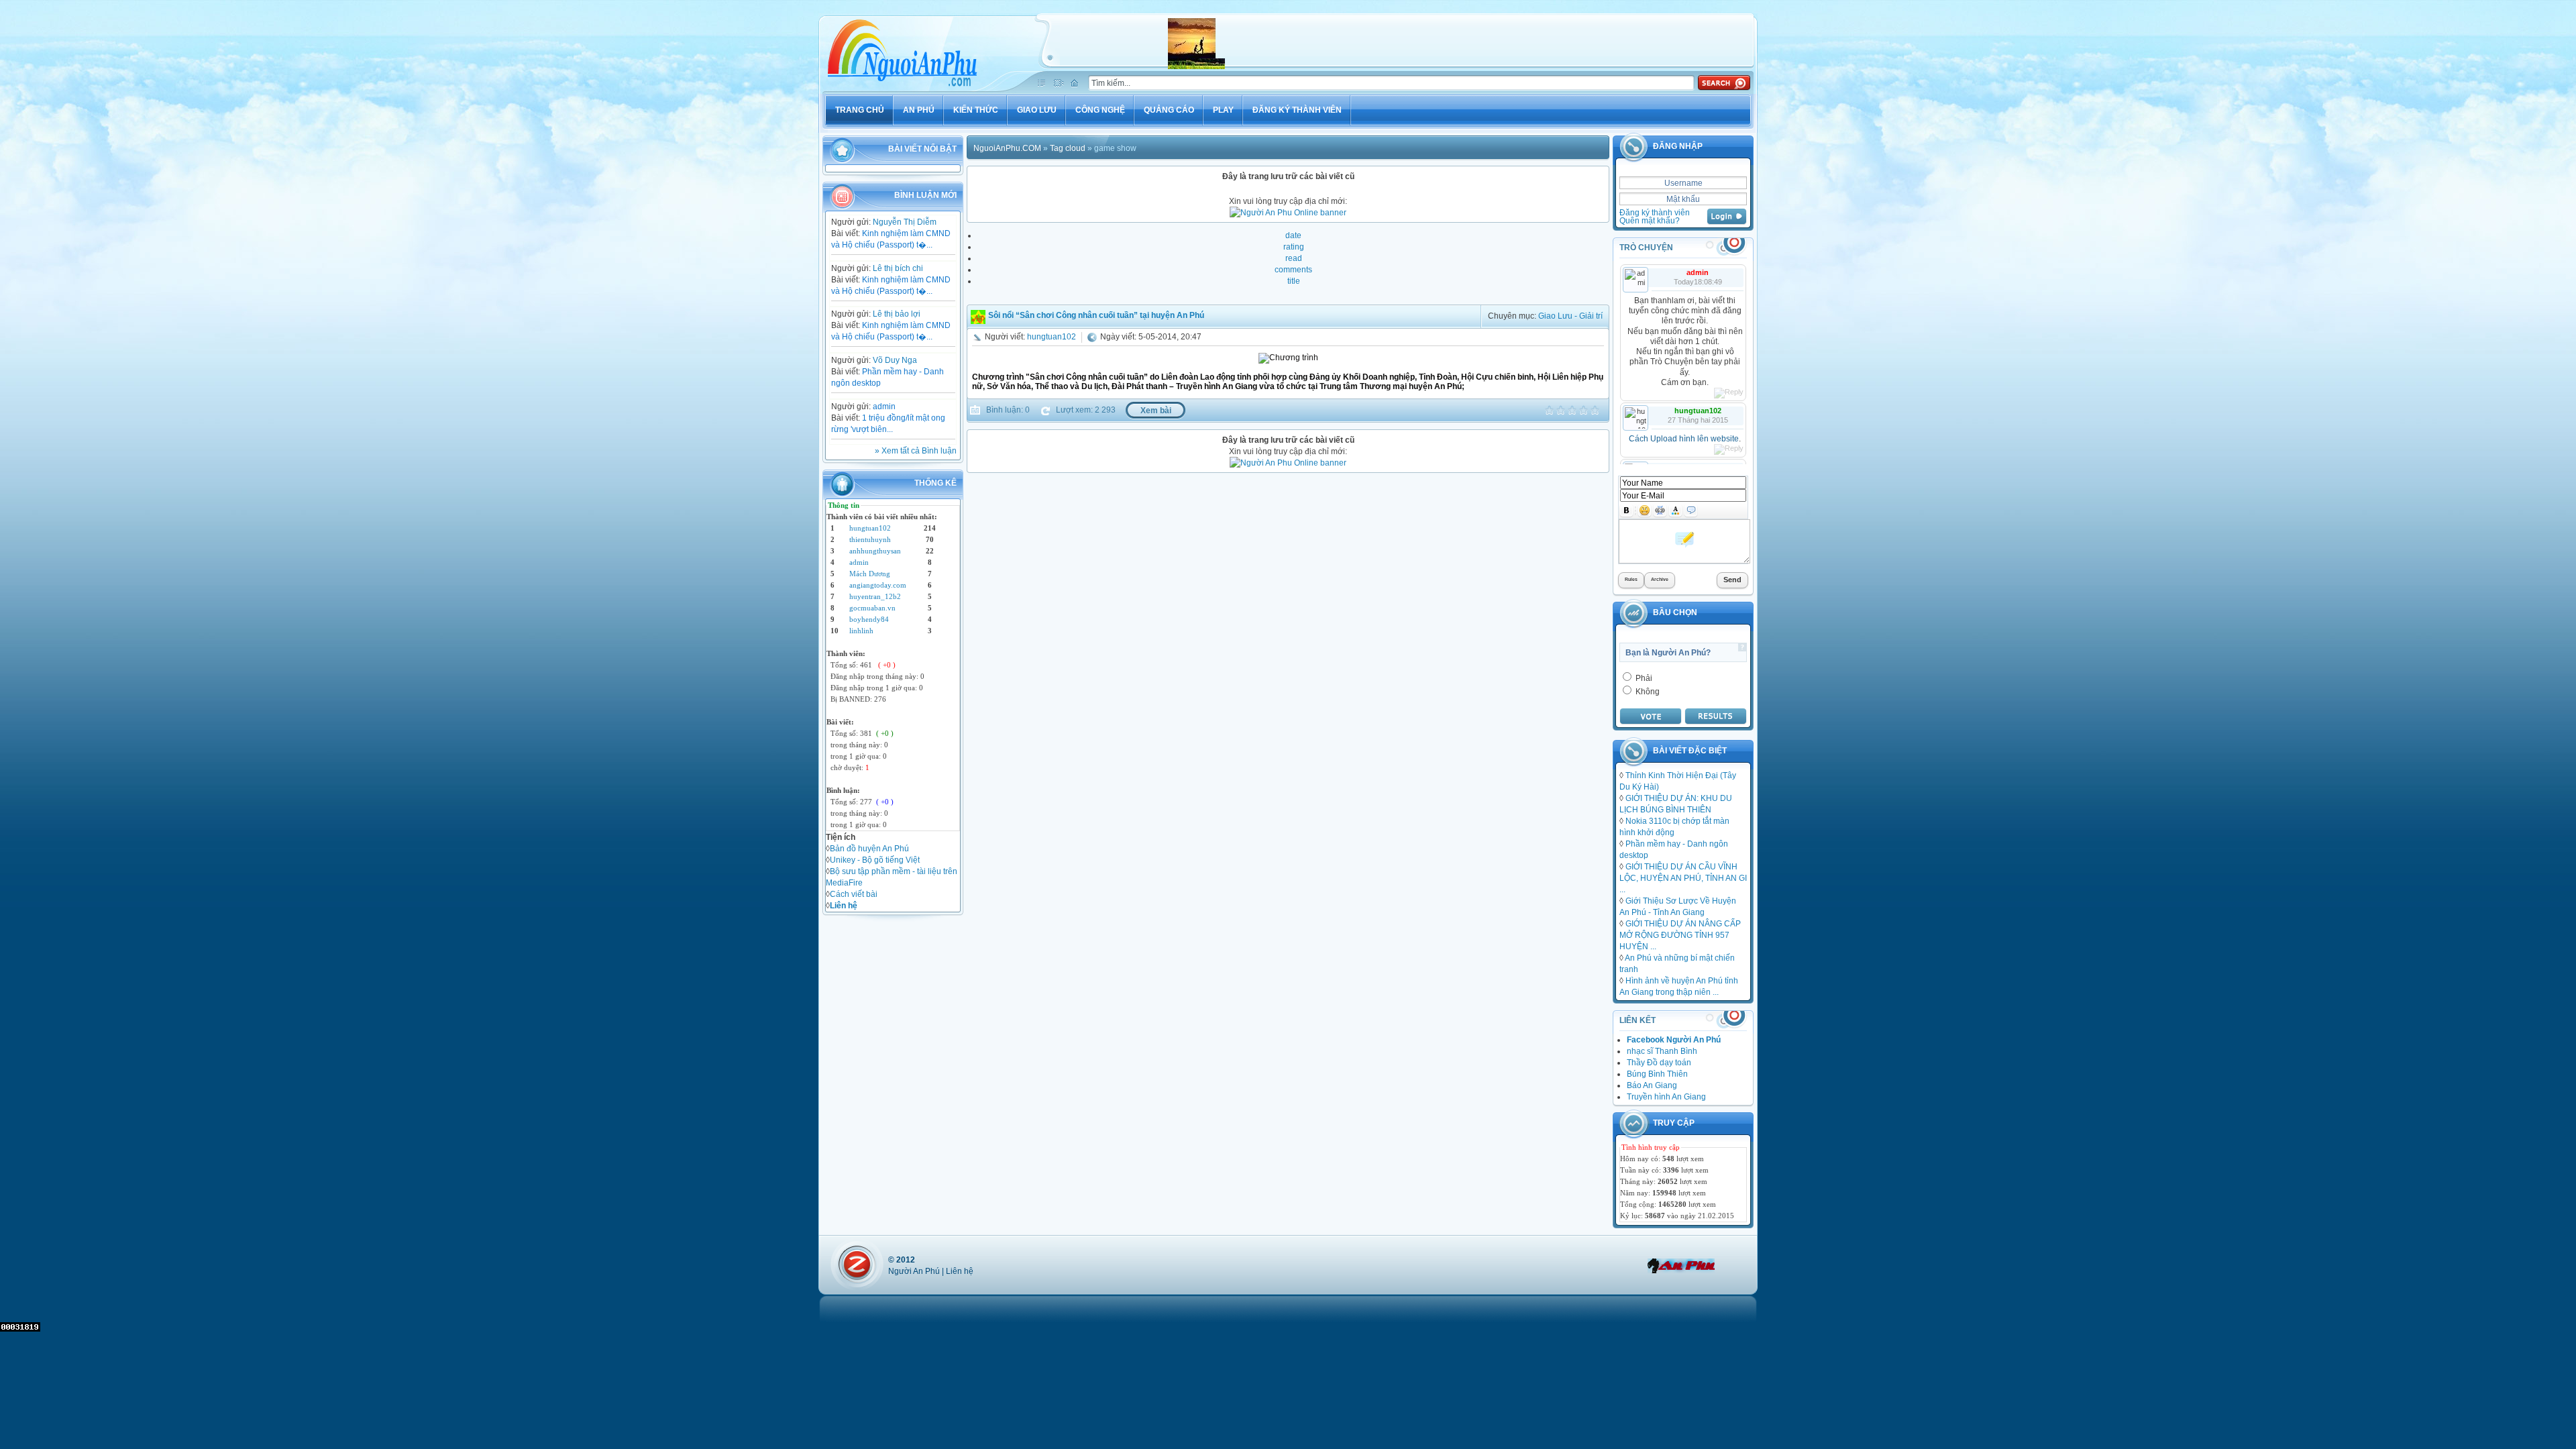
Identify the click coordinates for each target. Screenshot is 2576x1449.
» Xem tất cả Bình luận (916, 450)
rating (1294, 247)
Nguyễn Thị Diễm (905, 222)
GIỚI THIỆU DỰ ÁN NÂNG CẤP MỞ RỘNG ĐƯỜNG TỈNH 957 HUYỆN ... (1680, 935)
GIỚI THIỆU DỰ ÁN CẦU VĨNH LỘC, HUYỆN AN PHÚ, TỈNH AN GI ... (1683, 878)
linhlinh (861, 631)
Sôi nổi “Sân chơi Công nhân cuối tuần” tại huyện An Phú (1096, 315)
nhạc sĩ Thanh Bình (1662, 1051)
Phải (1643, 678)
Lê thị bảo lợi (897, 314)
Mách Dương (870, 574)
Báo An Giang (1652, 1085)
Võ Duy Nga (895, 360)
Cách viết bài (854, 894)
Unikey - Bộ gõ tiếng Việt (875, 860)
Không (1647, 691)
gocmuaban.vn (872, 608)
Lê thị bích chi (898, 268)
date (1293, 235)
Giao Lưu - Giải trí (1570, 316)
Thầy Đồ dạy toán (1659, 1062)
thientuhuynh (870, 539)
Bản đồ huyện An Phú (869, 848)
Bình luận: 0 (1007, 410)
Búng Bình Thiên (1657, 1074)
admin (884, 406)
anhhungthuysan (875, 551)
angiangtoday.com (878, 585)
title (1294, 281)
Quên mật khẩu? (1650, 220)
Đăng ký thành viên (1655, 212)
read (1294, 258)
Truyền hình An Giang (1666, 1096)
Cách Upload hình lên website (1684, 439)
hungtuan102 (870, 528)
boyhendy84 (869, 619)
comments (1293, 269)
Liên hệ (960, 1271)
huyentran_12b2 (875, 596)
